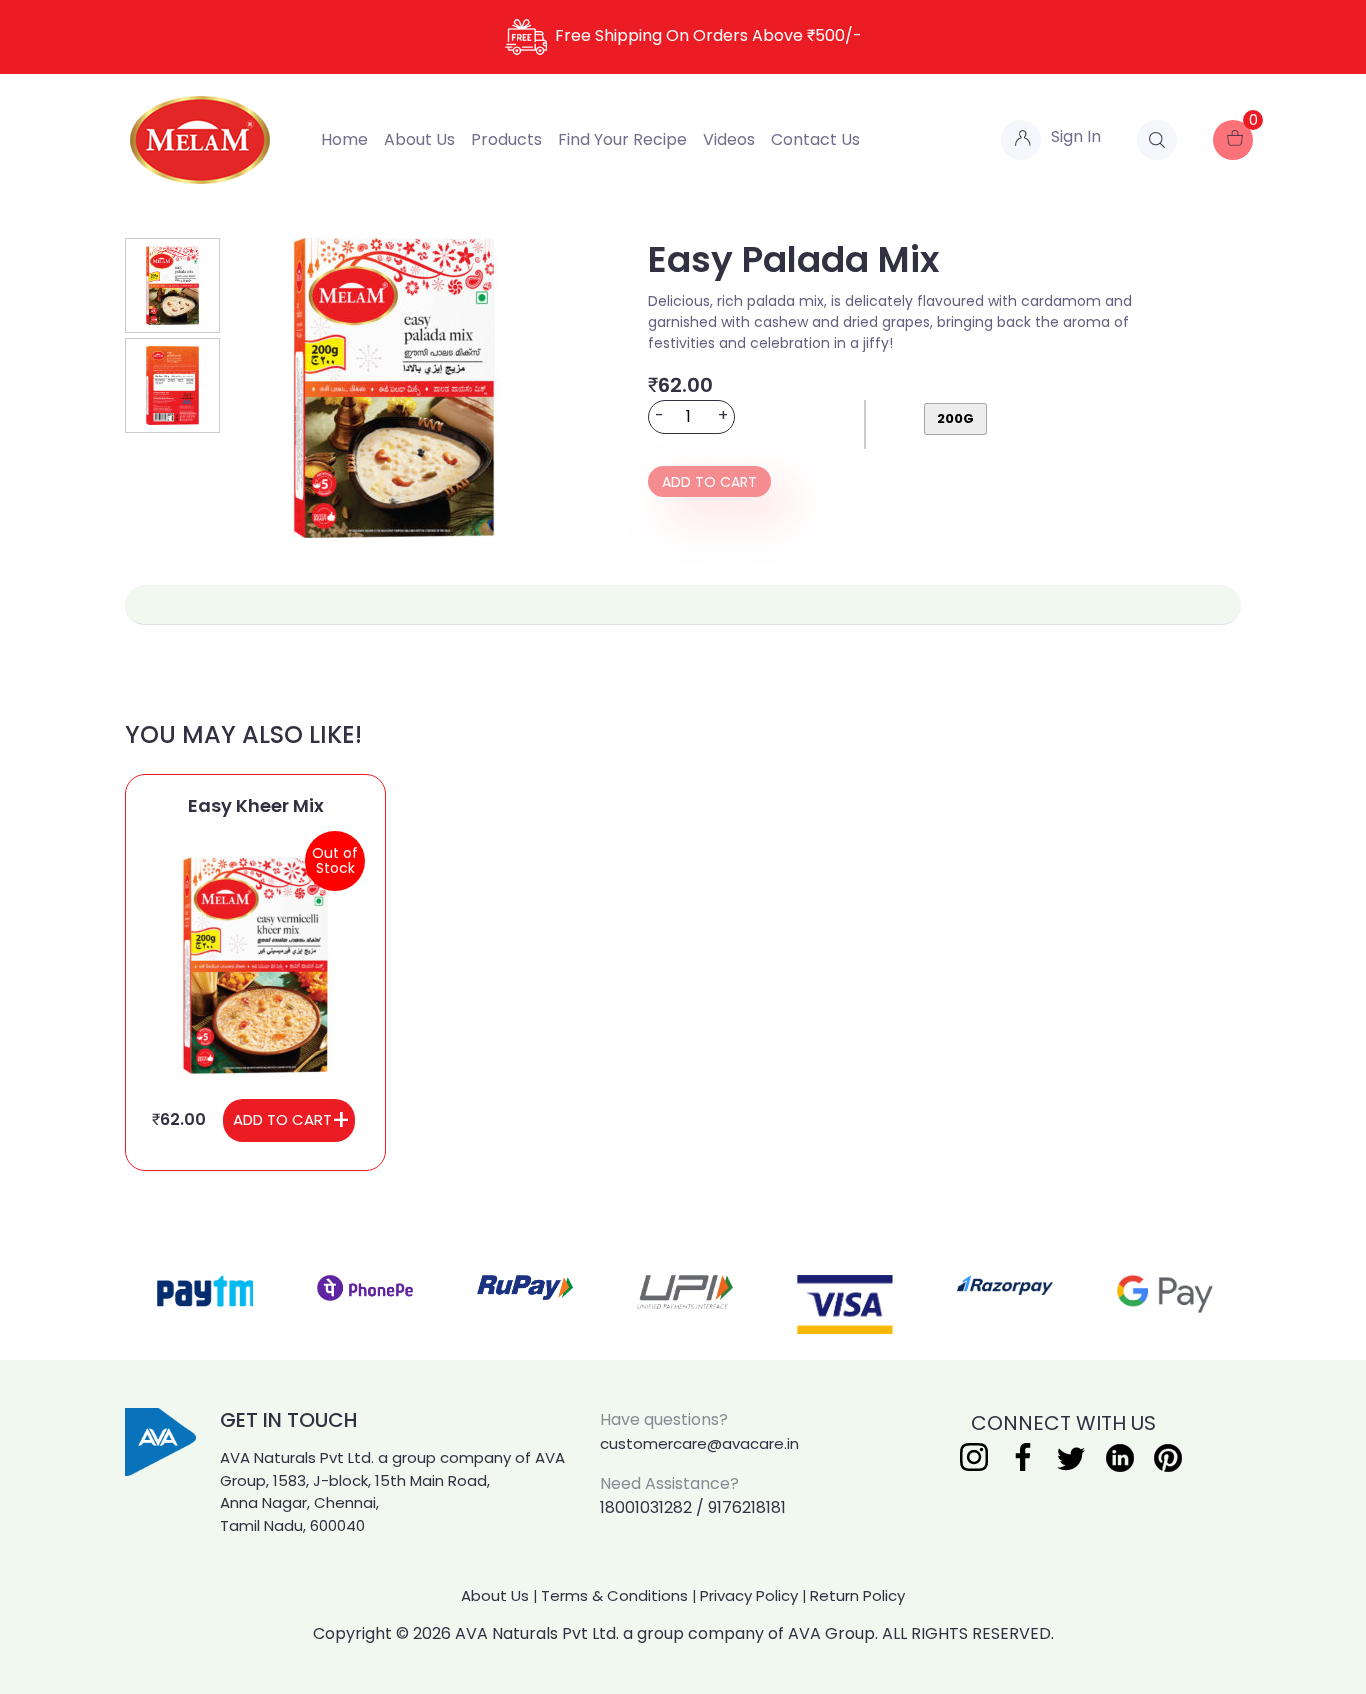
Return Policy (857, 1595)
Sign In (1076, 136)
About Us (419, 139)
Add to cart (709, 482)
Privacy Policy (749, 1595)
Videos (729, 139)
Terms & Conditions (614, 1595)
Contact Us (815, 139)
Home (344, 139)
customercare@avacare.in (699, 1443)
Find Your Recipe (622, 139)
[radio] (955, 419)
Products (506, 139)
